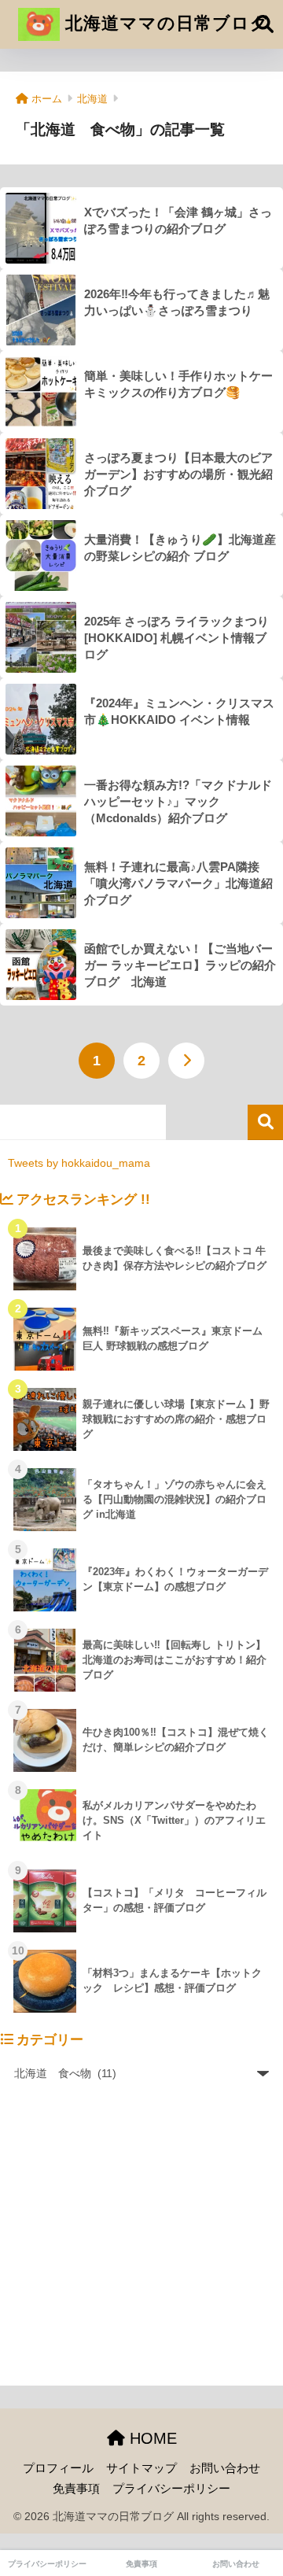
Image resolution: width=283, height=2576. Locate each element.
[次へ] (186, 1061)
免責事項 (76, 2489)
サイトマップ (141, 2468)
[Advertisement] (141, 2244)
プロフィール (58, 2468)
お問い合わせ (225, 2468)
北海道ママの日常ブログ (164, 23)
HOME (151, 2438)
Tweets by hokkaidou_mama (79, 1163)
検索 (265, 1122)
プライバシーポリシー (171, 2489)
